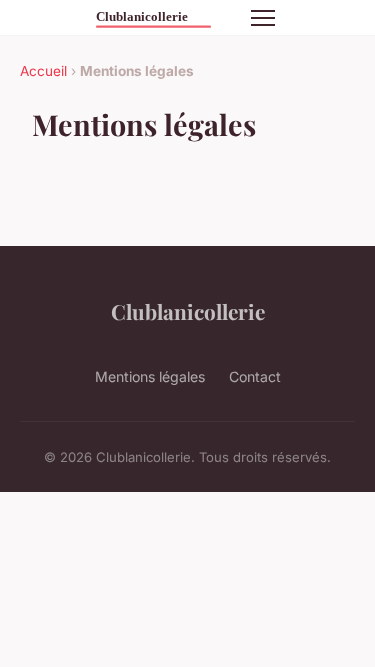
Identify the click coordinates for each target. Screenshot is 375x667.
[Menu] (263, 18)
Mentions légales (150, 376)
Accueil (43, 71)
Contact (255, 376)
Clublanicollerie (188, 311)
